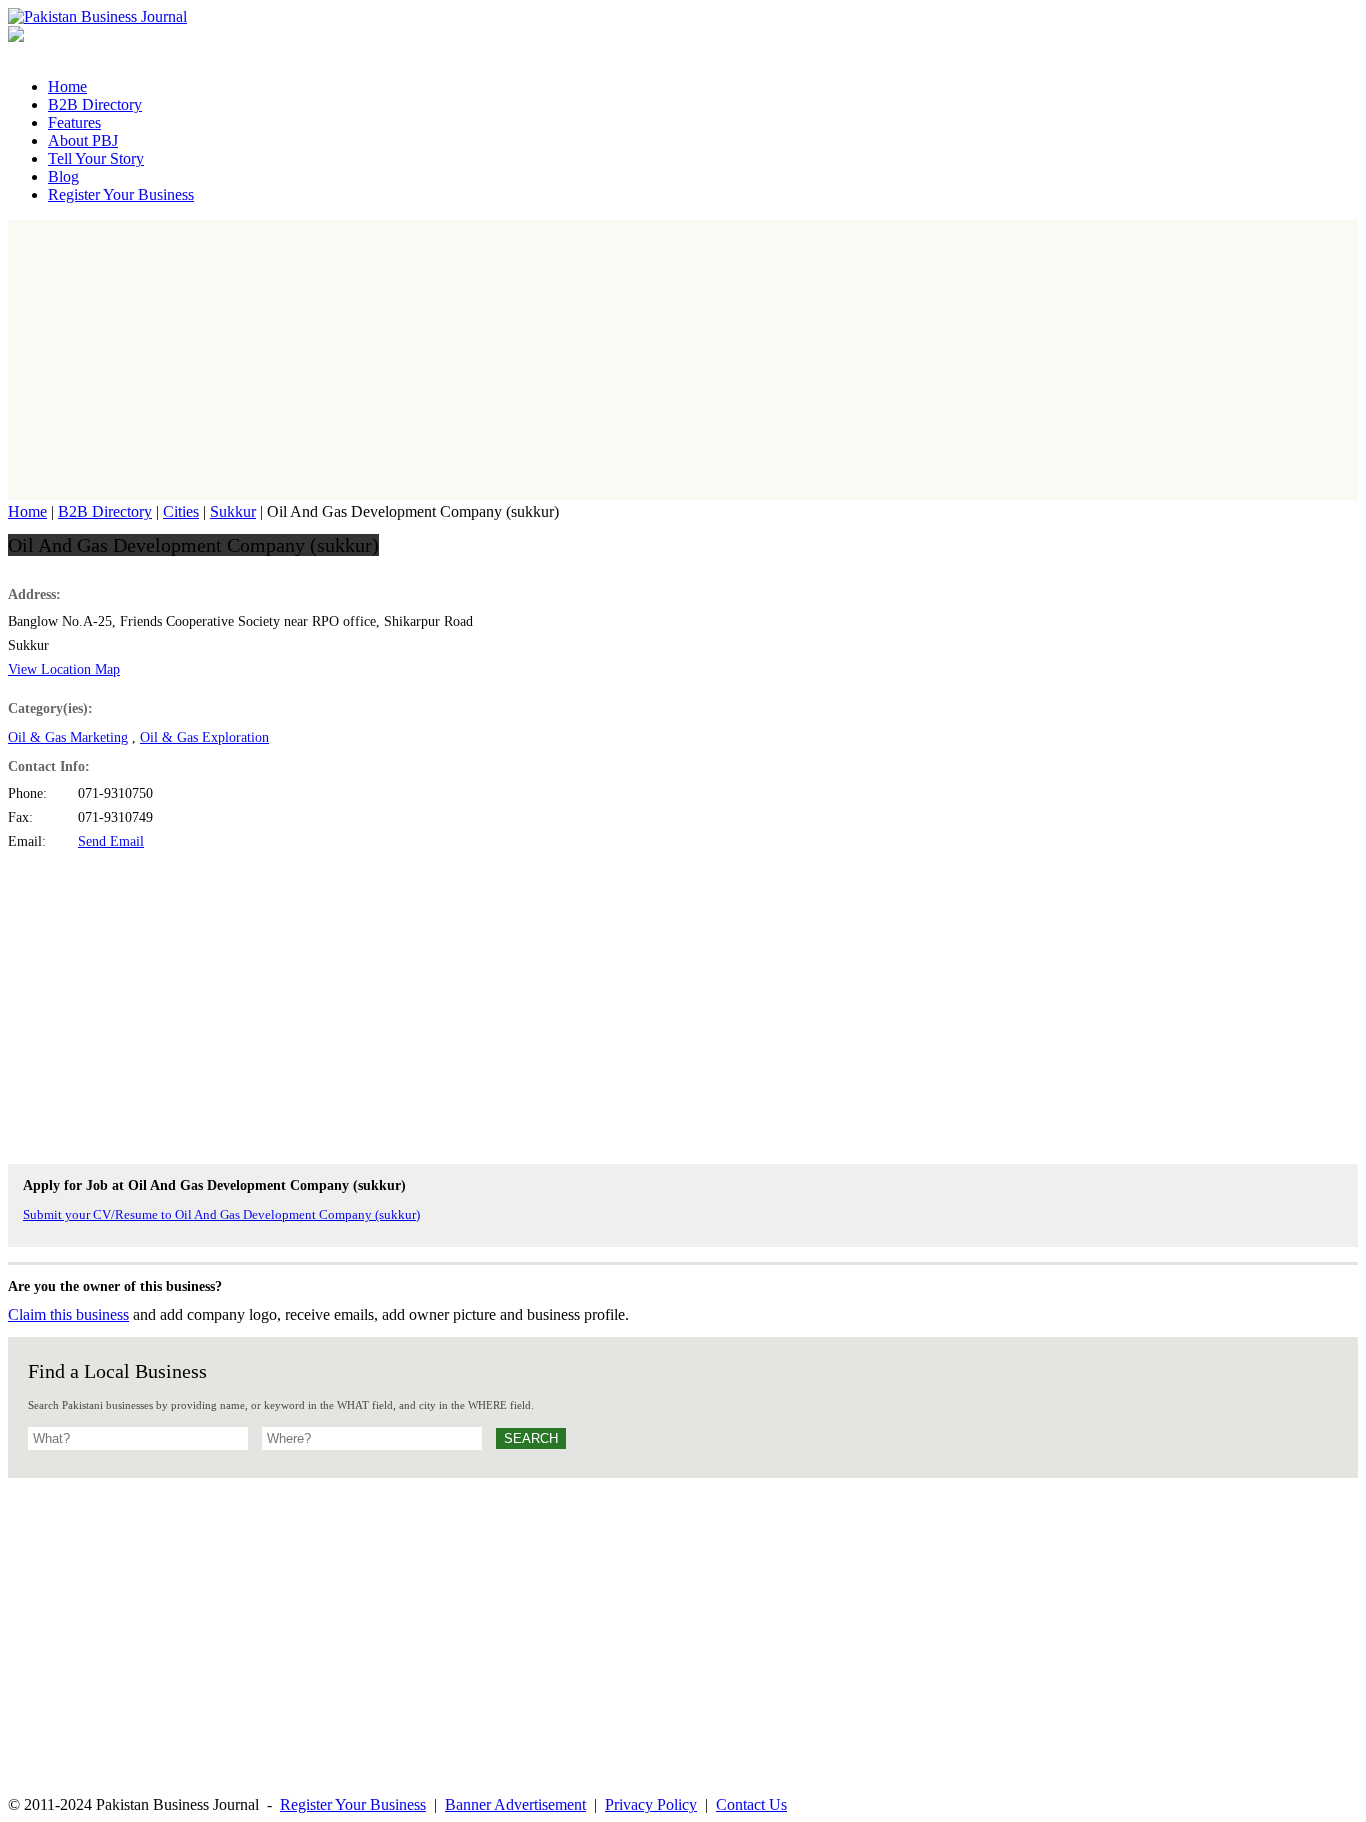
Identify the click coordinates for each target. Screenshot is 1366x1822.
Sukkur (233, 511)
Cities (181, 511)
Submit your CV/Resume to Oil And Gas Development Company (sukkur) (221, 1214)
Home (27, 511)
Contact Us (751, 1804)
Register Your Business (353, 1804)
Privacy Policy (651, 1804)
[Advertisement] (683, 360)
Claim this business (68, 1314)
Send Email (111, 841)
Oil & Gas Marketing (68, 737)
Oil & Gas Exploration (204, 737)
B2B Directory (105, 511)
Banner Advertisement (515, 1804)
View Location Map (64, 669)
